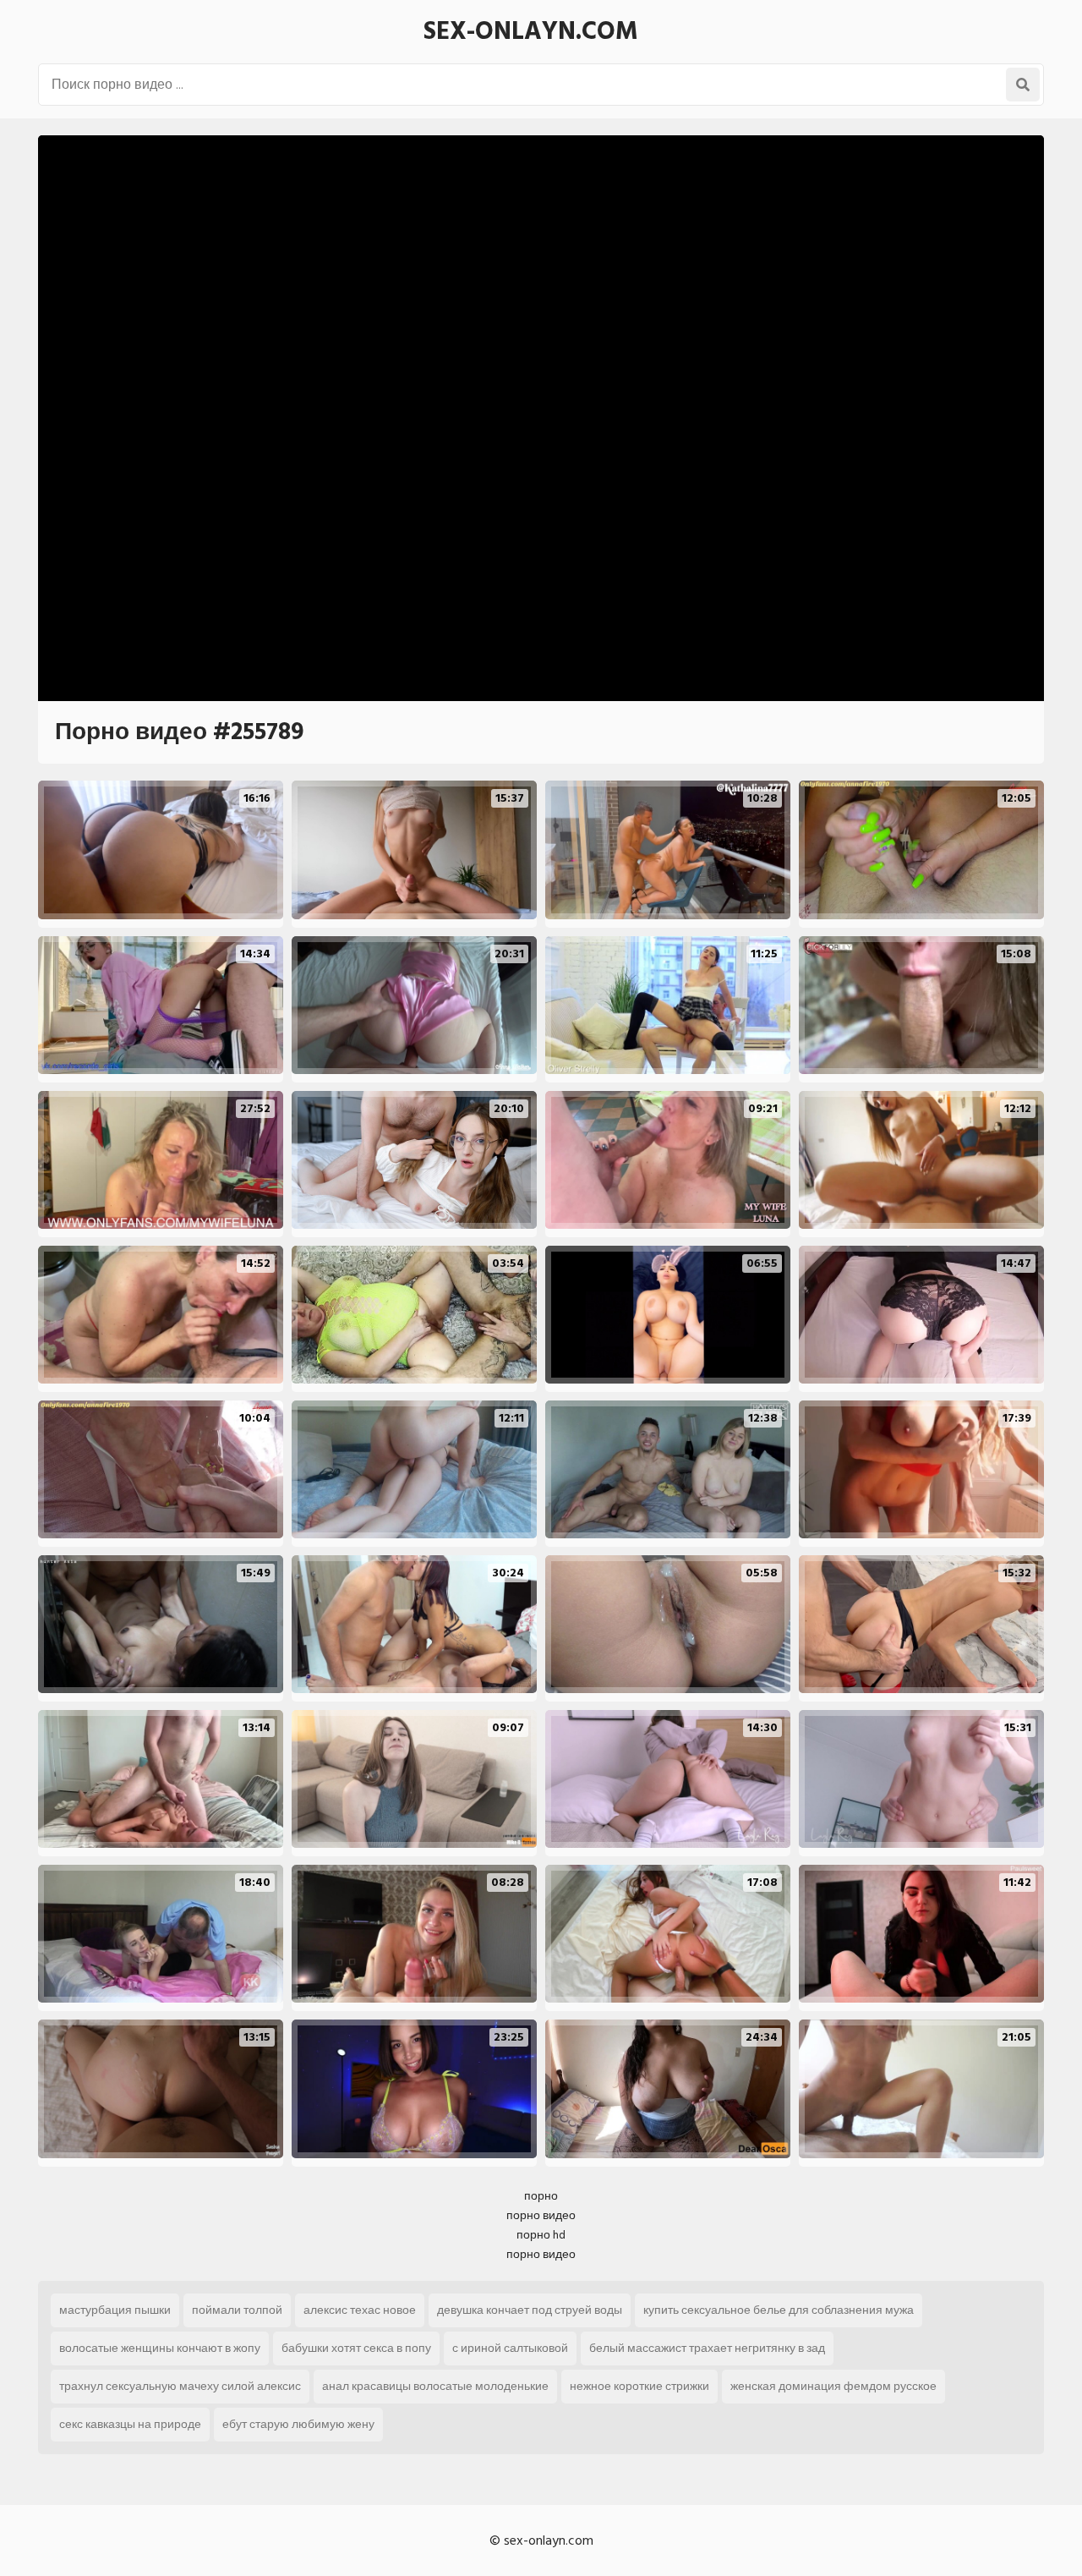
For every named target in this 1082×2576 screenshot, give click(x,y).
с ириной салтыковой (510, 2348)
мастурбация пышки (115, 2310)
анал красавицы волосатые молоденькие (435, 2386)
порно (541, 2196)
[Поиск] (1023, 85)
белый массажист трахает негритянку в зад (707, 2348)
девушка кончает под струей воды (530, 2310)
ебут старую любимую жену (298, 2424)
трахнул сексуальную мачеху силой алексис (180, 2386)
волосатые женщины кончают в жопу (160, 2348)
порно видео (541, 2215)
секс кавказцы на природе (130, 2424)
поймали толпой (237, 2310)
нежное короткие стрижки (639, 2386)
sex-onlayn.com (531, 31)
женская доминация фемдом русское (833, 2386)
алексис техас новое (360, 2310)
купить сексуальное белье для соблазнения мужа (779, 2310)
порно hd (541, 2235)
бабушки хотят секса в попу (356, 2348)
